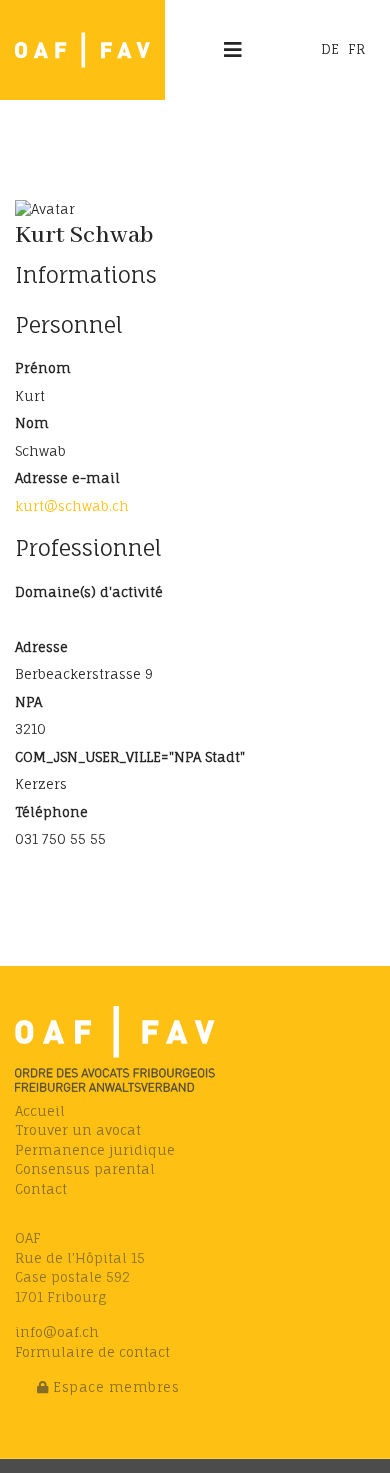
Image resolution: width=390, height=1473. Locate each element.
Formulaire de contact (92, 1352)
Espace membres (114, 1387)
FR (356, 49)
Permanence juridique (95, 1150)
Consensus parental (85, 1169)
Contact (41, 1189)
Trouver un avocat (78, 1130)
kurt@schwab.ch (72, 506)
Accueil (40, 1111)
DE (330, 49)
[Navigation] (233, 50)
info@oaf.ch (57, 1332)
